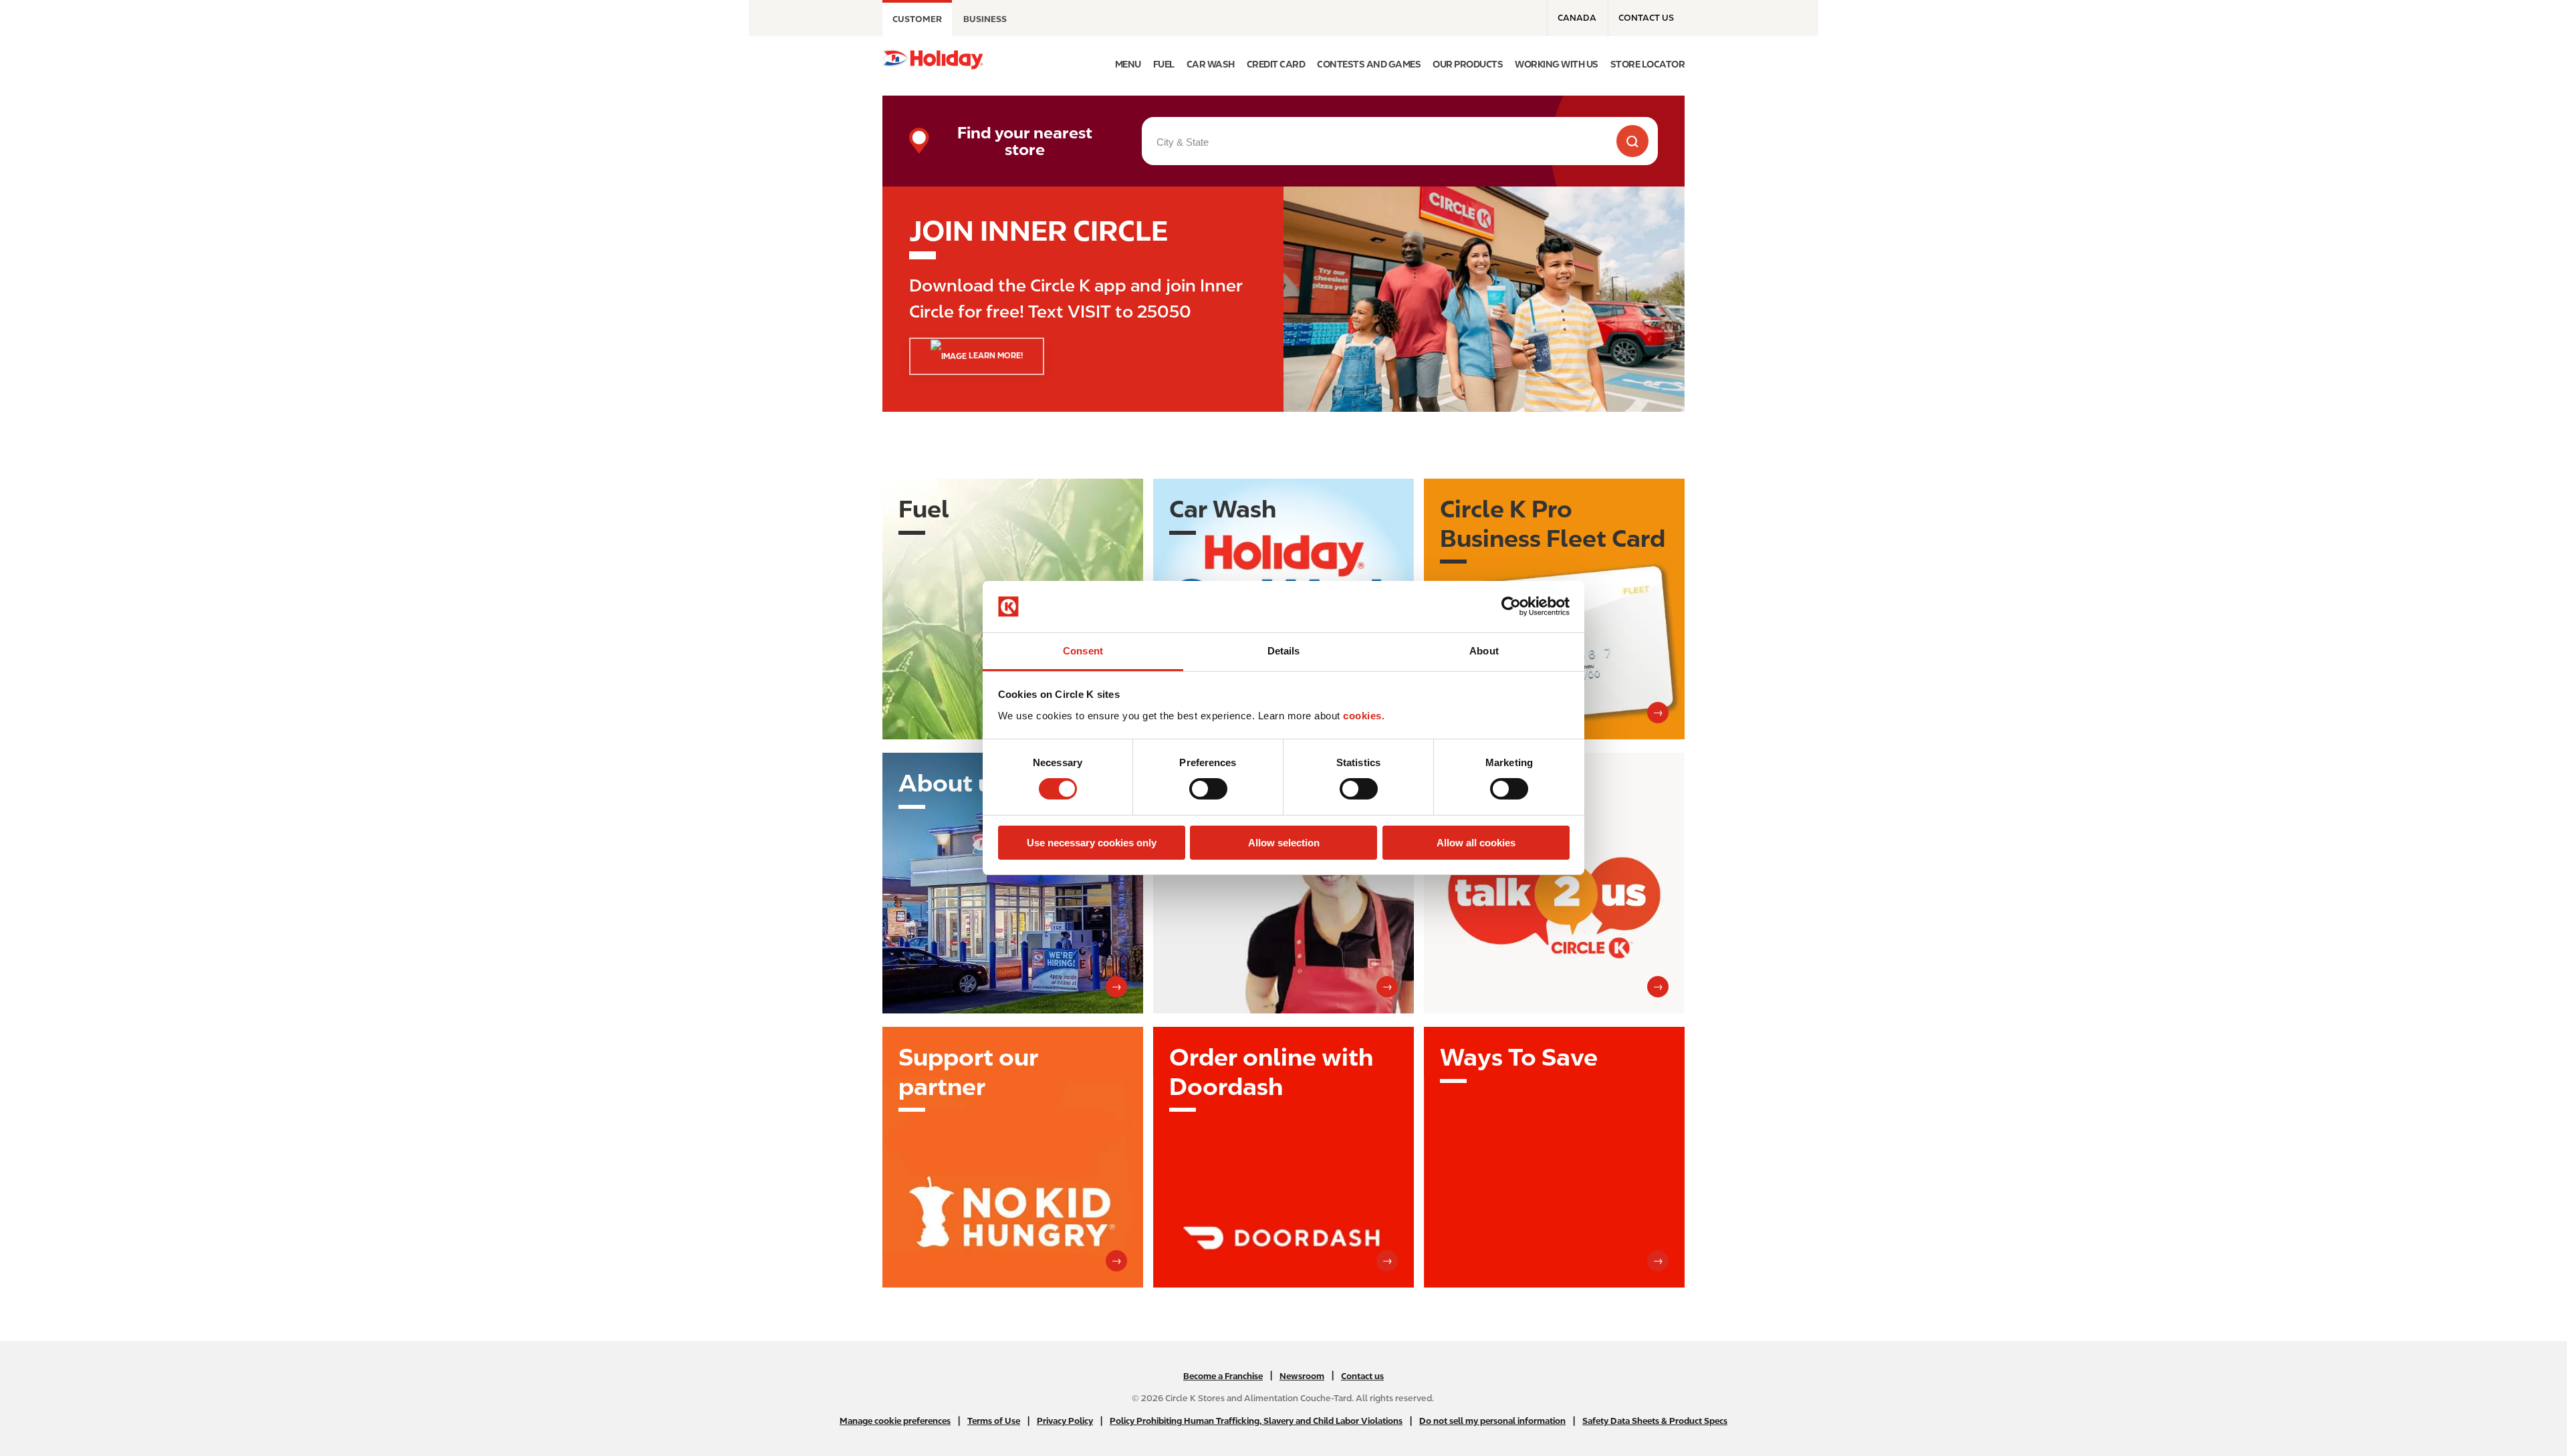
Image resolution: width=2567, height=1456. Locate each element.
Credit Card (1276, 64)
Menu (1128, 64)
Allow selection (1284, 843)
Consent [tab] (1083, 651)
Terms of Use (994, 1421)
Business (985, 19)
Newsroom (1302, 1376)
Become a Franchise (1223, 1376)
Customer (917, 19)
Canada (1577, 18)
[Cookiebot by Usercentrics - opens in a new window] (1511, 606)
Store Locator (1648, 64)
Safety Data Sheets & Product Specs (1655, 1421)
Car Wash (1211, 64)
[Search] (1632, 141)
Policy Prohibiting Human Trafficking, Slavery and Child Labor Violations (1256, 1421)
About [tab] (1484, 651)
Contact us (1646, 18)
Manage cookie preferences (895, 1421)
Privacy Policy (1065, 1421)
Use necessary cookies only (1092, 843)
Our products (1468, 64)
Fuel (1164, 64)
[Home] (933, 59)
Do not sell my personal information (1492, 1421)
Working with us (1557, 64)
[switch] (1208, 789)
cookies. (1364, 716)
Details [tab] (1284, 651)
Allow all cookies (1476, 843)
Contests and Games (1369, 64)
